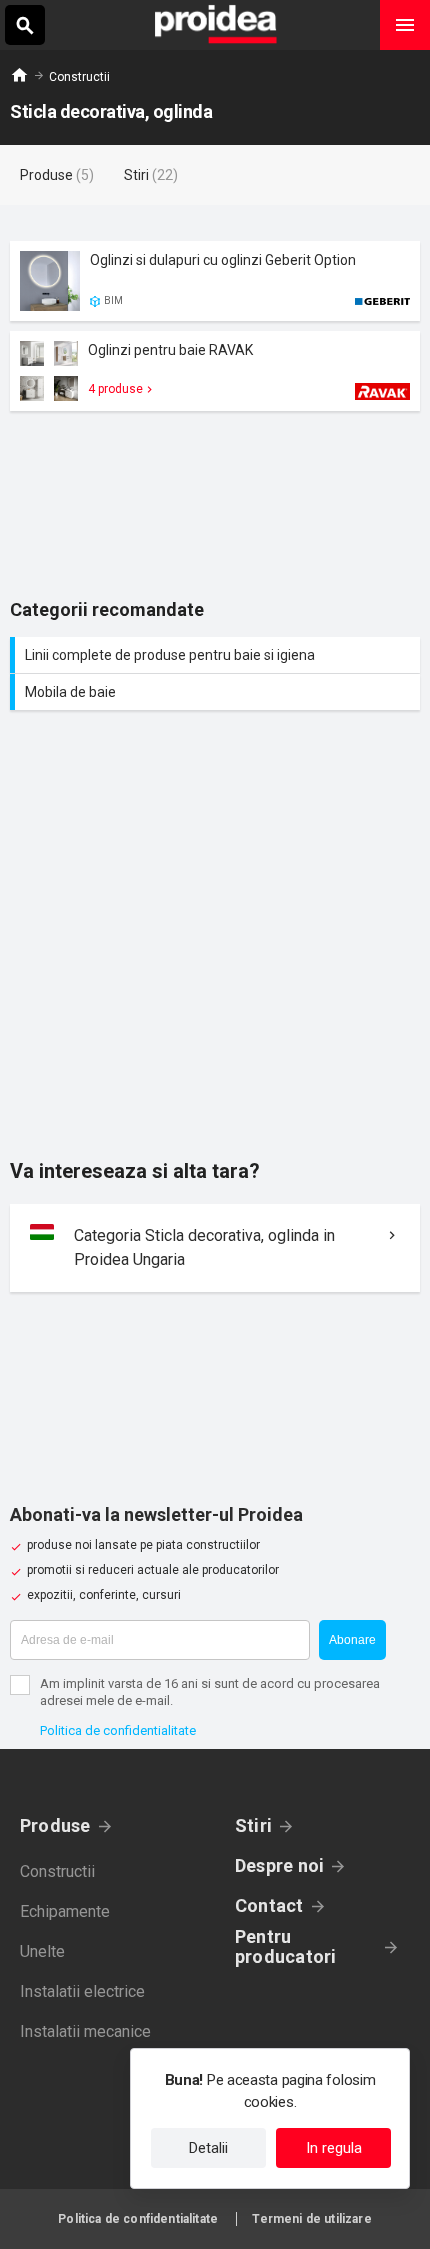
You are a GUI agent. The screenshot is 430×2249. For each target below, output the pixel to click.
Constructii (79, 77)
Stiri (253, 1825)
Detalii (208, 2148)
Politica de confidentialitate (118, 1730)
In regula (334, 2148)
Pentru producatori (285, 1947)
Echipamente (65, 1911)
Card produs (215, 281)
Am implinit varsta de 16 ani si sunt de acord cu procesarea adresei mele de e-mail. (210, 1692)
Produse (55, 1825)
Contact (269, 1905)
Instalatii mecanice (85, 2031)
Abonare (352, 1640)
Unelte (42, 1951)
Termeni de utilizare (311, 2219)
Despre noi (279, 1865)
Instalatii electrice (82, 1991)
